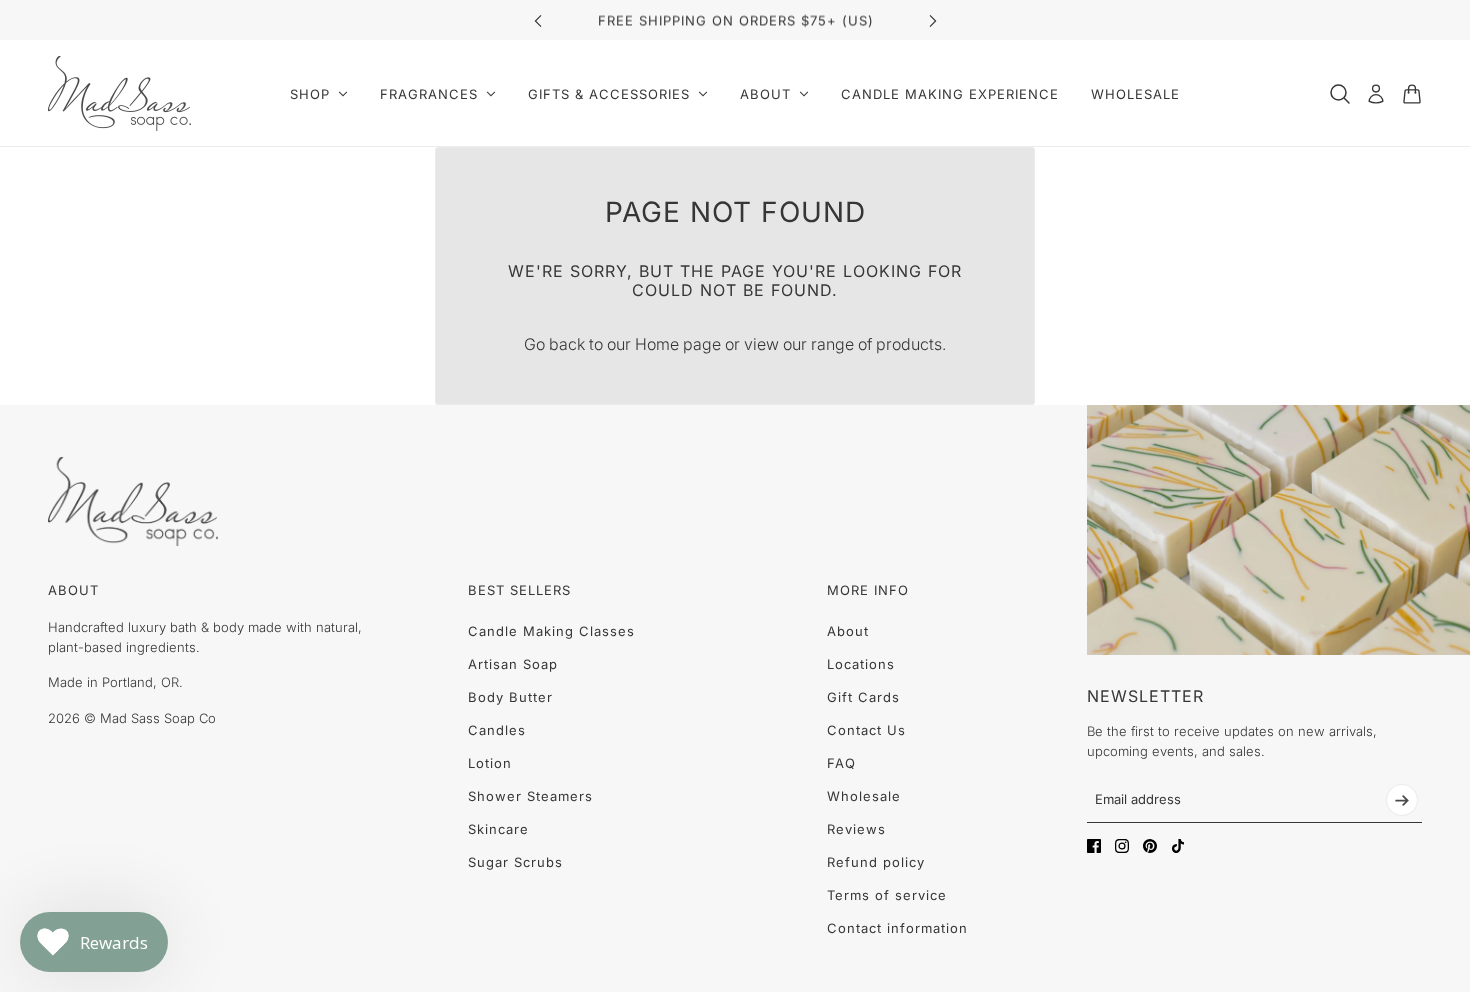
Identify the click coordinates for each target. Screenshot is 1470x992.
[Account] (1376, 94)
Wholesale (864, 796)
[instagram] (1122, 846)
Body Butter (510, 697)
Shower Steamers (530, 796)
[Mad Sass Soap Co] (119, 93)
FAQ (841, 763)
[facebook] (1094, 846)
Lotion (490, 763)
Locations (861, 664)
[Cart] (1412, 94)
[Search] (1340, 94)
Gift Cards (863, 697)
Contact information (897, 928)
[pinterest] (1150, 846)
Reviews (856, 829)
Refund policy (876, 862)
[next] (933, 20)
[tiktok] (1178, 846)
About (848, 631)
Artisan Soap (513, 664)
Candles (497, 730)
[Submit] (1402, 800)
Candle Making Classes (551, 631)
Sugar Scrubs (515, 862)
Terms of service (887, 895)
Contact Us (866, 730)
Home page (678, 344)
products (909, 344)
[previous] (538, 20)
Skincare (498, 829)
